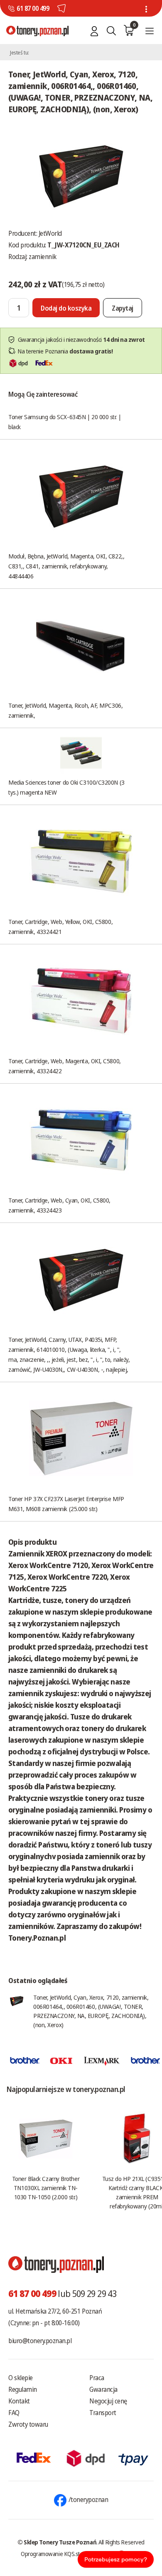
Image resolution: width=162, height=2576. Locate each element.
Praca (97, 2378)
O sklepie (21, 2378)
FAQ (14, 2413)
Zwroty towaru (28, 2424)
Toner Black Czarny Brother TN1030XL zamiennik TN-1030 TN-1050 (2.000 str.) (46, 2188)
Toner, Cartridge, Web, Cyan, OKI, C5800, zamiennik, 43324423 (59, 1205)
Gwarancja (103, 2389)
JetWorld (50, 233)
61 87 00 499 (33, 8)
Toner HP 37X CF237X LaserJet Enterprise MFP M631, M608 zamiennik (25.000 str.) (66, 1504)
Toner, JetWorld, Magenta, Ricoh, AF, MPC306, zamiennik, (65, 710)
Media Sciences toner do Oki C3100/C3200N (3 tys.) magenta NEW (66, 787)
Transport (103, 2413)
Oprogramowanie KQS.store (54, 2554)
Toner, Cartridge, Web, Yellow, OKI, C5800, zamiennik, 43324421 (60, 926)
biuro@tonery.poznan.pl (40, 2341)
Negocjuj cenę (108, 2401)
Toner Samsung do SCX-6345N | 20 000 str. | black (65, 422)
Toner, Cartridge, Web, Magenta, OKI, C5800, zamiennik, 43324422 (65, 1066)
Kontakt (19, 2401)
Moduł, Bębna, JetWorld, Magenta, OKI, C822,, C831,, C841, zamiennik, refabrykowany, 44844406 (66, 566)
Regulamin (23, 2389)
